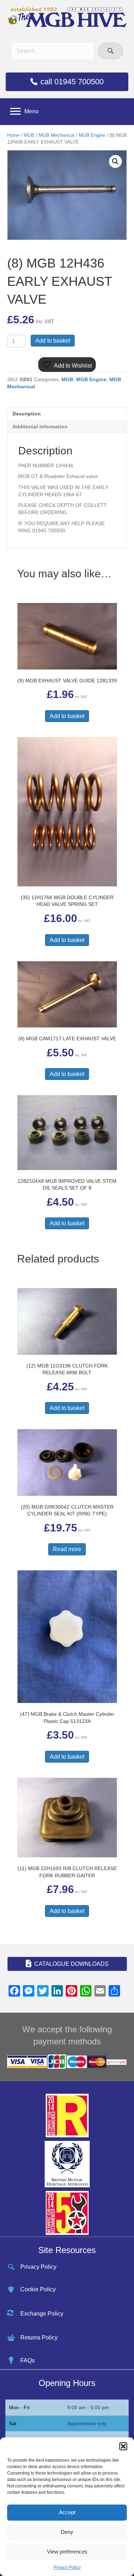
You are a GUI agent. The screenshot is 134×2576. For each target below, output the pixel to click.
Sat (13, 2423)
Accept (67, 2512)
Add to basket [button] (67, 716)
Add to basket (53, 341)
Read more (67, 1549)
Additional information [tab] (40, 427)
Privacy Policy (67, 2567)
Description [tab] (27, 414)
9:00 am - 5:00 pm (88, 2407)
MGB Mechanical (56, 135)
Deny (67, 2532)
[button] (123, 2446)
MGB (29, 135)
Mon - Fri (19, 2407)
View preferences (67, 2552)
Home (13, 135)
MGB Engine (92, 135)
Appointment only (87, 2423)
